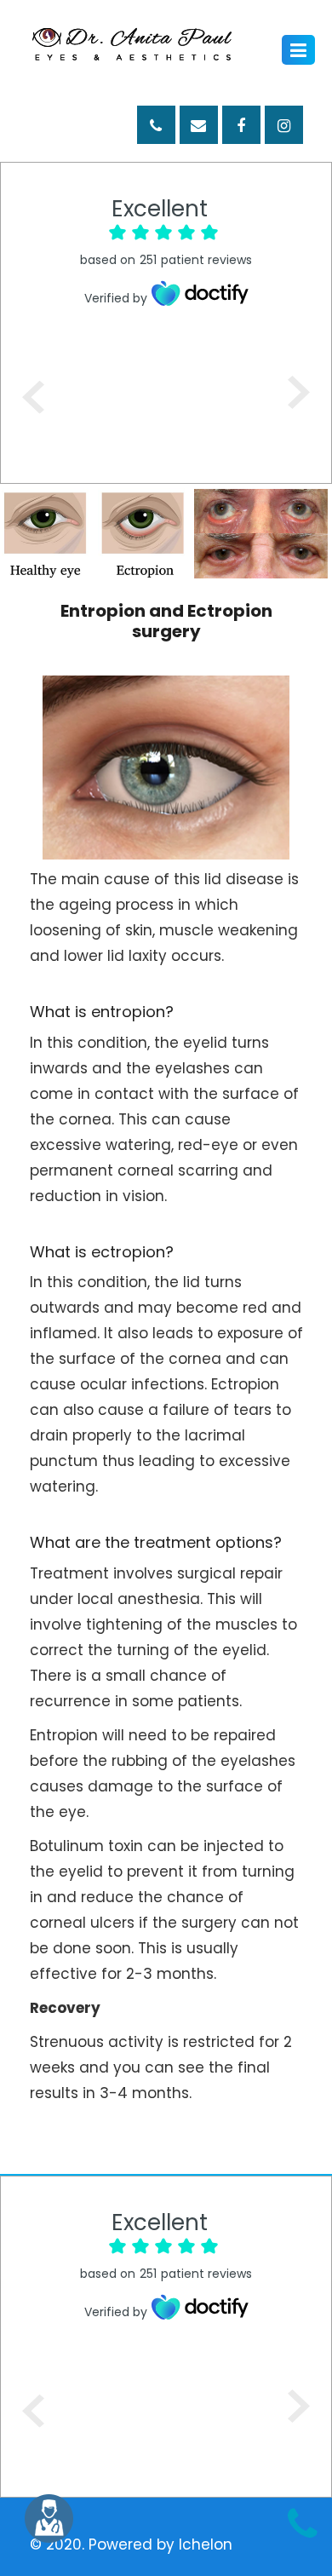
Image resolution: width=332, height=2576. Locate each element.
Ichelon (206, 2544)
